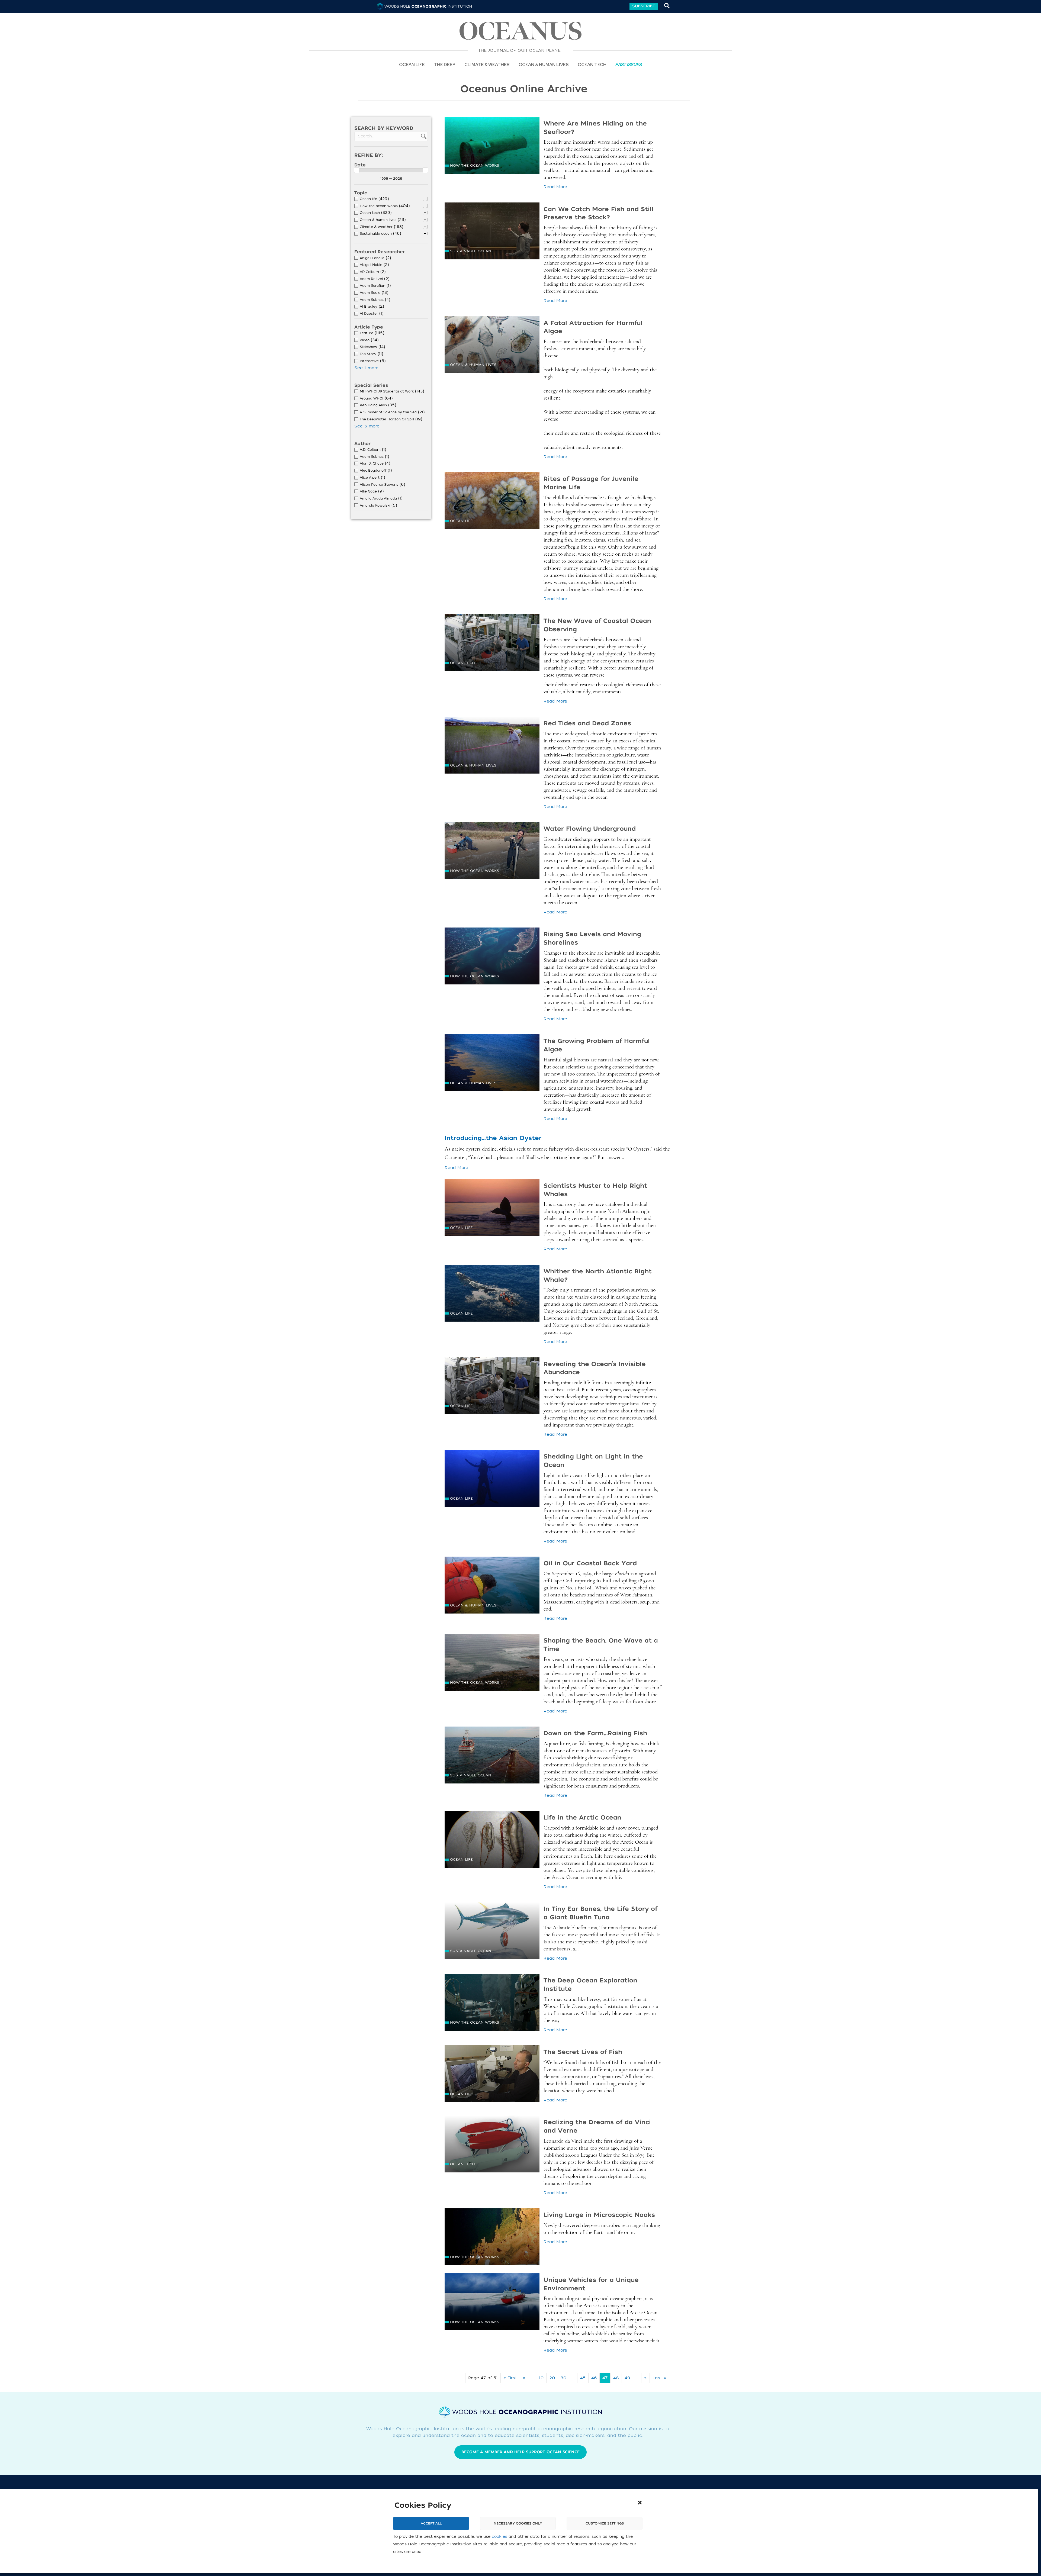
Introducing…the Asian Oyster (493, 1138)
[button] (640, 2503)
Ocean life (412, 64)
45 (583, 2378)
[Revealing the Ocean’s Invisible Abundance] (492, 1388)
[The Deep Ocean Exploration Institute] (492, 2004)
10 (541, 2378)
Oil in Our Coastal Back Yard (590, 1563)
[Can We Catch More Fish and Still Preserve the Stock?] (492, 233)
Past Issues (629, 64)
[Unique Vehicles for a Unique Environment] (492, 2304)
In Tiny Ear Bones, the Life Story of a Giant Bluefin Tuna (600, 1913)
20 (552, 2378)
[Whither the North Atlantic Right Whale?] (492, 1295)
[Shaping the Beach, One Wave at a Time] (492, 1664)
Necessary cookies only (518, 2523)
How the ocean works (475, 165)
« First (510, 2378)
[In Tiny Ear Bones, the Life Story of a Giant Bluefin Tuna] (492, 1933)
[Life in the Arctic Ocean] (492, 1841)
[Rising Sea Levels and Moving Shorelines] (492, 958)
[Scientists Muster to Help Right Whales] (492, 1210)
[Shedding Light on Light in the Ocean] (492, 1480)
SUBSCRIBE (644, 6)
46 (594, 2378)
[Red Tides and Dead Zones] (492, 747)
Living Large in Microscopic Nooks (599, 2215)
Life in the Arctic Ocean (582, 1818)
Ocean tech (592, 64)
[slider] (357, 170)
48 (616, 2378)
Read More (555, 187)
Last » (659, 2378)
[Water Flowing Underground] (492, 853)
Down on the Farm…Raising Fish (595, 1733)
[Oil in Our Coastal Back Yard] (492, 1587)
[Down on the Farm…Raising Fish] (492, 1757)
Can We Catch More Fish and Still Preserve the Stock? (599, 213)
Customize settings (605, 2523)
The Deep (445, 64)
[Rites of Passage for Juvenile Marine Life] (492, 503)
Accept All (431, 2523)
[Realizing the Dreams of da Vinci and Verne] (492, 2146)
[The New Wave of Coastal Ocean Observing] (492, 645)
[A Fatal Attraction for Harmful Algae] (492, 347)
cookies (499, 2537)
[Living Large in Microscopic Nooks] (492, 2239)
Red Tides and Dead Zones (587, 723)
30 (563, 2378)
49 (627, 2378)
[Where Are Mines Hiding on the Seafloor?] (492, 147)
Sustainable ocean (471, 251)
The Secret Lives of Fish (583, 2052)
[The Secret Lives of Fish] (492, 2076)
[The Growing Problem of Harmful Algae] (492, 1065)
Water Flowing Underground (590, 829)
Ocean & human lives (473, 365)
